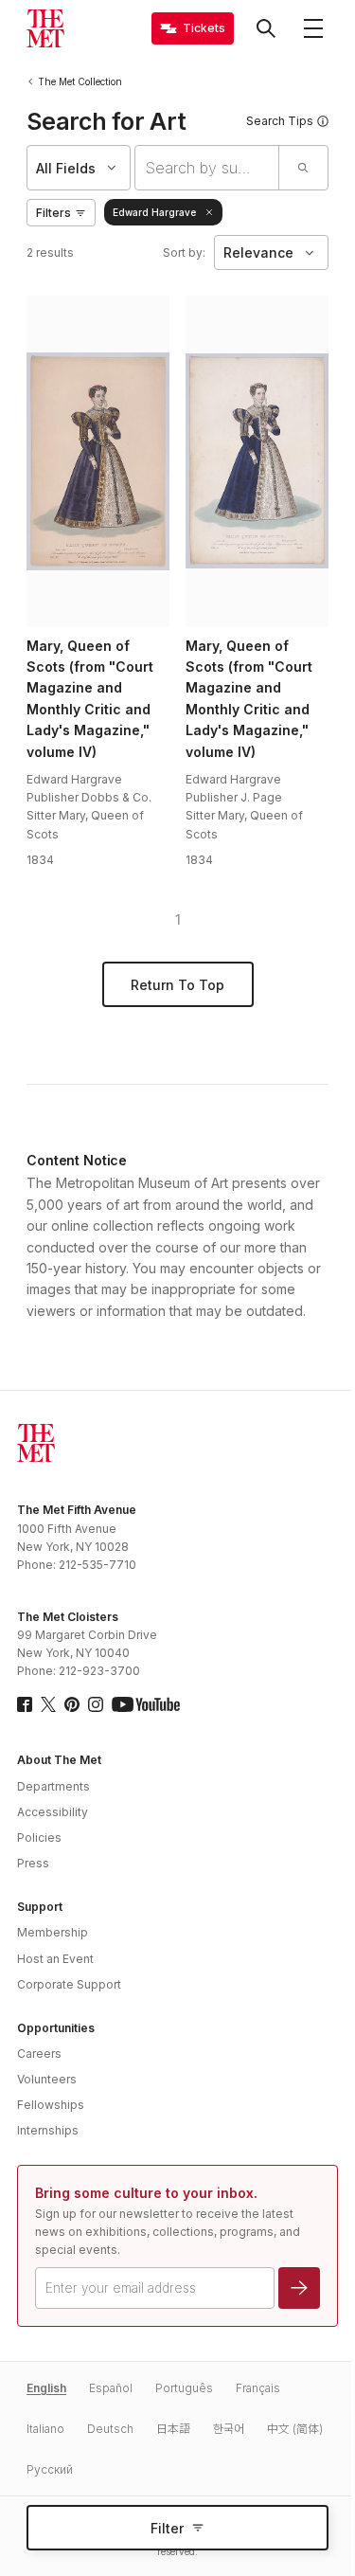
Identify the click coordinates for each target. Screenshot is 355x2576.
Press (33, 1863)
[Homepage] (45, 28)
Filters (53, 213)
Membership (53, 1932)
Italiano (45, 2429)
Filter (167, 2528)
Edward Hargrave (154, 212)
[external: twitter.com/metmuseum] (48, 1704)
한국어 (229, 2429)
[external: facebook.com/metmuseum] (25, 1704)
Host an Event (55, 1959)
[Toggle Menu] (313, 28)
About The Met (59, 1760)
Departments (53, 1786)
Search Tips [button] (280, 121)
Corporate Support (69, 1984)
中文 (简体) (295, 2429)
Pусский (50, 2469)
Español (111, 2388)
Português (184, 2388)
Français (258, 2388)
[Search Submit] (303, 168)
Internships (48, 2130)
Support (40, 1907)
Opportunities (56, 2028)
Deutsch (110, 2429)
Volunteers (47, 2079)
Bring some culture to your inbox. (146, 2193)
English (46, 2388)
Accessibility (53, 1812)
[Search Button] (266, 28)
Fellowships (51, 2105)
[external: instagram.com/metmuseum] (96, 1704)
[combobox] (207, 168)
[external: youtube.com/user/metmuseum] (146, 1704)
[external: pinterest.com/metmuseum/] (72, 1704)
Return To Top (177, 985)
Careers (39, 2054)
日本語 (173, 2429)
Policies (39, 1837)
